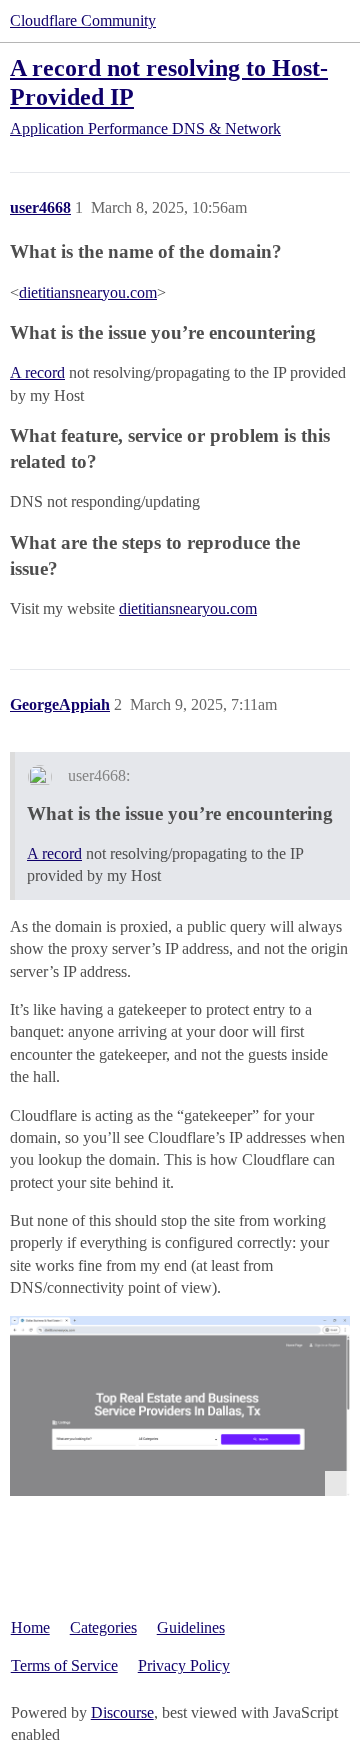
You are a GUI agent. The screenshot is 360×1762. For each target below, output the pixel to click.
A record (37, 372)
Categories (103, 1627)
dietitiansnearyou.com (88, 292)
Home (30, 1627)
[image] (180, 1406)
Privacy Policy (184, 1665)
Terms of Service (64, 1665)
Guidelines (191, 1627)
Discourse (122, 1712)
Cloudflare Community (83, 20)
